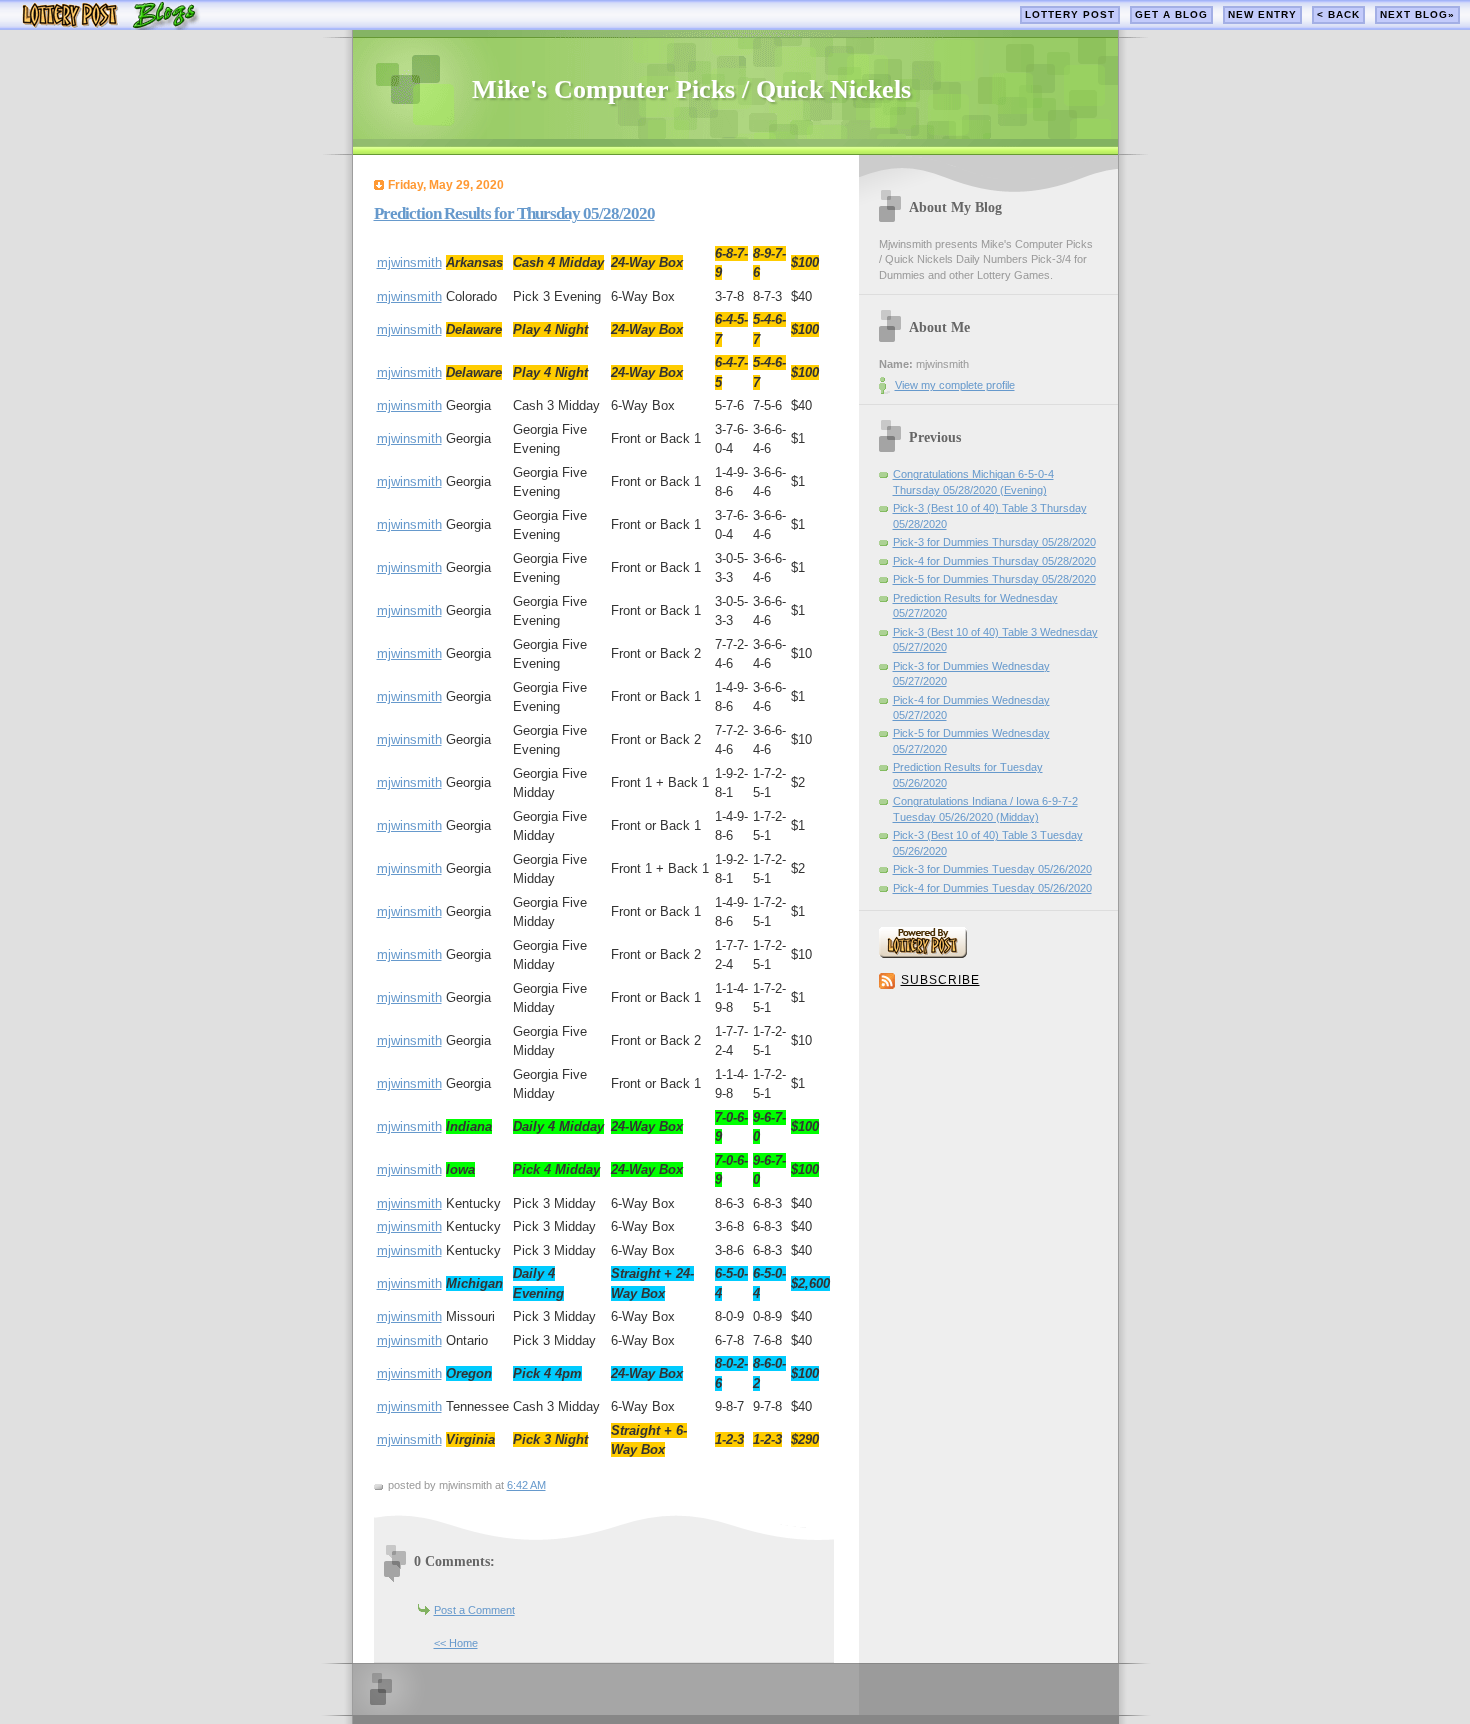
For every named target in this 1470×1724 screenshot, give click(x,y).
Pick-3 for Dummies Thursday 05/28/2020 (994, 542)
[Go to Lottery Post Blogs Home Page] (110, 25)
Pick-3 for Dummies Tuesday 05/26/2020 (992, 869)
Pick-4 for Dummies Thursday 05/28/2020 (994, 561)
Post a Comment (474, 1610)
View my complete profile (955, 385)
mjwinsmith (409, 262)
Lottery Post (1070, 14)
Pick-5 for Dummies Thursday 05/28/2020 (994, 579)
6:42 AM (526, 1485)
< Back (1338, 14)
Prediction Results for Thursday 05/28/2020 (514, 213)
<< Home (456, 1643)
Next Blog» (1417, 14)
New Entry (1262, 14)
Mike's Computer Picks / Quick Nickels (691, 89)
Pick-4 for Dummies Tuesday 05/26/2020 (992, 888)
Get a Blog (1171, 14)
